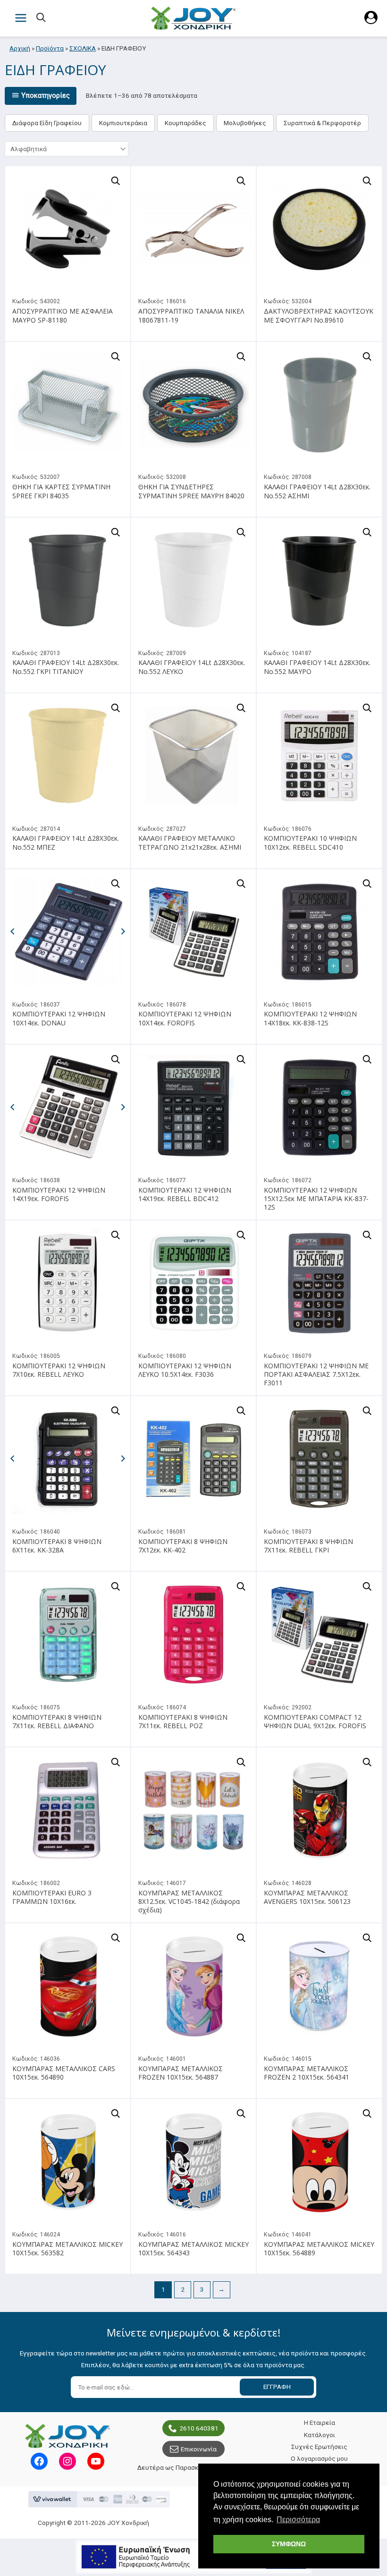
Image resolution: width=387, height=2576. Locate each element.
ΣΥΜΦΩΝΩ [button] (289, 2544)
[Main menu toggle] (21, 18)
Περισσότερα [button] (298, 2520)
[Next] (123, 931)
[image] (68, 229)
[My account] (371, 22)
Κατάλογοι (320, 2435)
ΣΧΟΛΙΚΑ (83, 48)
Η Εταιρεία (320, 2422)
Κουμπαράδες (185, 123)
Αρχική (20, 48)
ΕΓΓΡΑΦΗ (277, 2387)
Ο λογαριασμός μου (319, 2458)
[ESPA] (193, 2557)
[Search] (42, 18)
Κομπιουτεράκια (123, 123)
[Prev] (12, 931)
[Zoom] (116, 181)
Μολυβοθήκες (245, 123)
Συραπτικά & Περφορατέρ (322, 123)
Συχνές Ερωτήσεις (319, 2447)
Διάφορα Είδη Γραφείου (47, 123)
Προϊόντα (50, 48)
